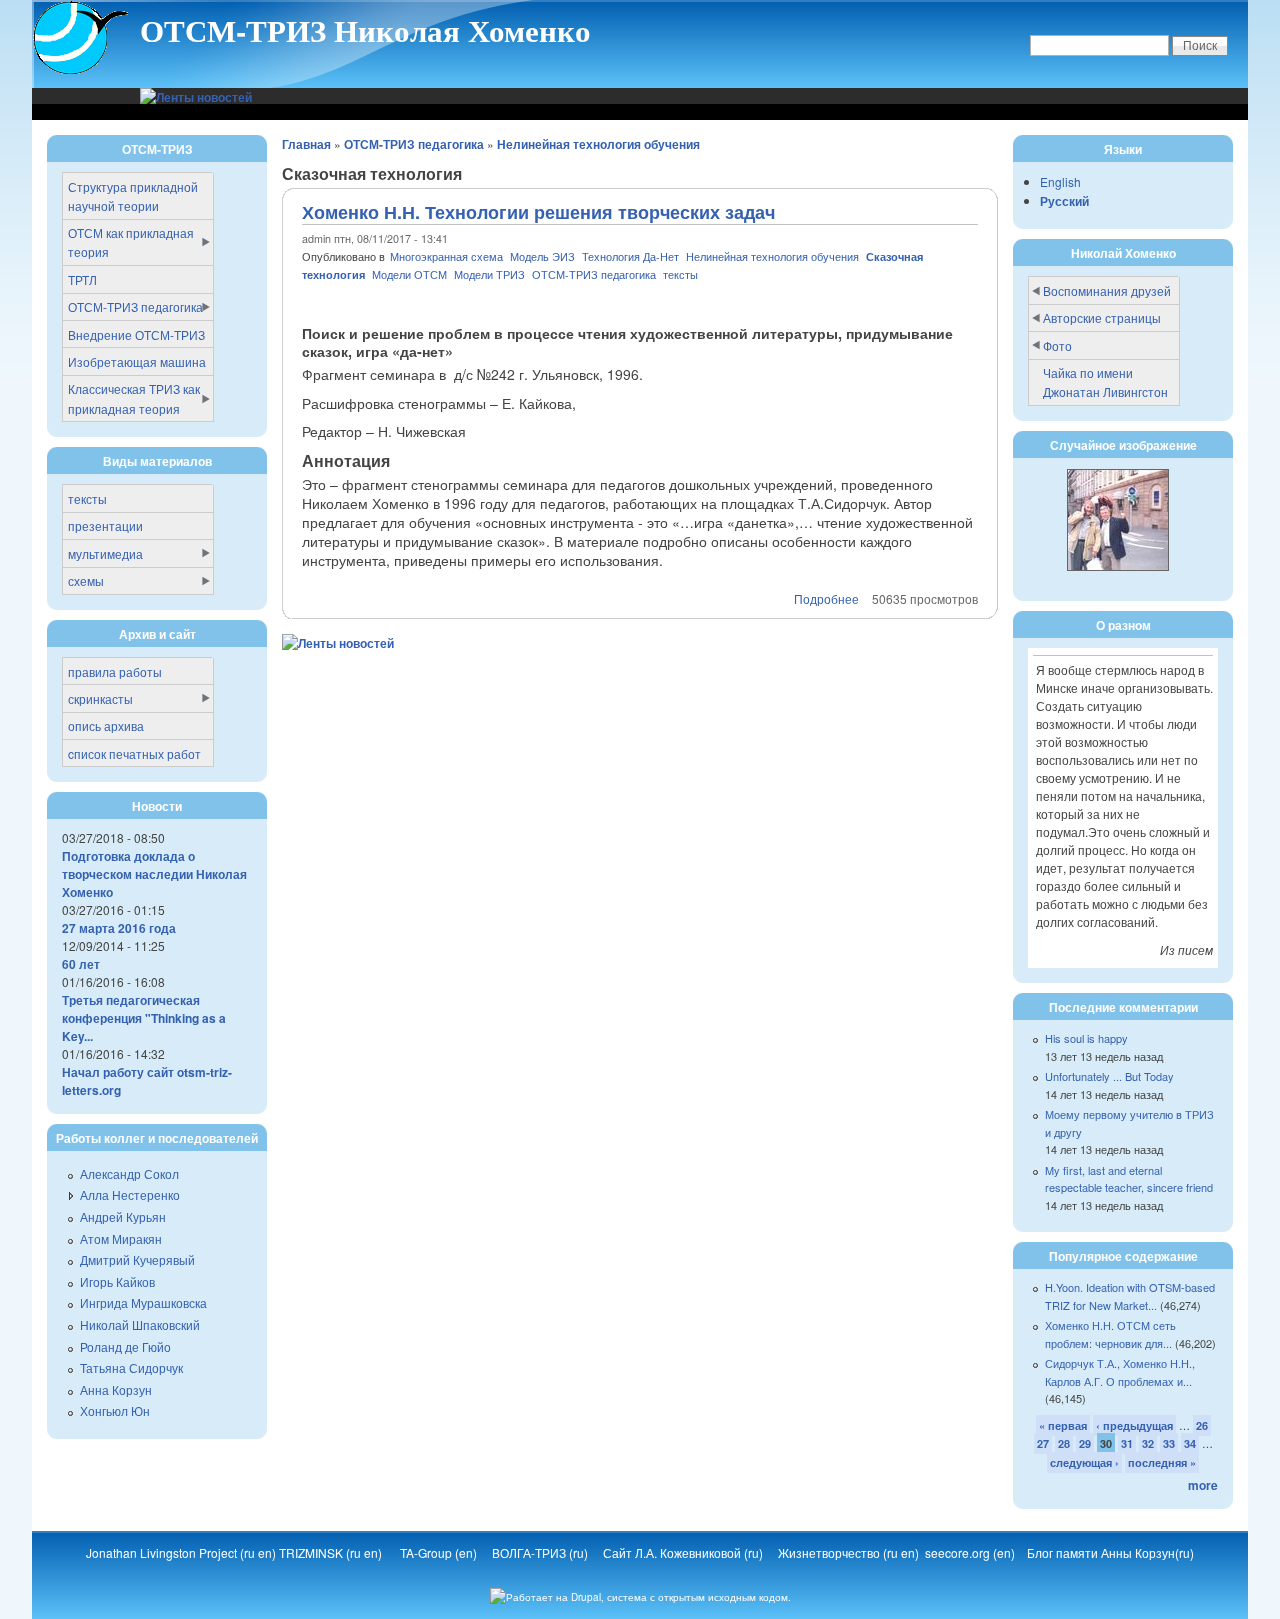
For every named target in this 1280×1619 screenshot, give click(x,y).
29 (1085, 1443)
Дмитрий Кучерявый (137, 1259)
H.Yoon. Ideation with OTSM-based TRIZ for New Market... (1130, 1296)
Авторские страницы (1102, 317)
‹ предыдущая (1134, 1425)
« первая (1063, 1425)
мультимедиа (105, 553)
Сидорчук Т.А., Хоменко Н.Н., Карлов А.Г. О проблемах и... (1120, 1372)
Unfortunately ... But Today (1109, 1076)
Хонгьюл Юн (115, 1410)
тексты (680, 274)
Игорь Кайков (117, 1281)
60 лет (81, 964)
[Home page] (81, 71)
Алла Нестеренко (130, 1194)
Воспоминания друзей (1107, 290)
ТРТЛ (82, 279)
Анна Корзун (116, 1389)
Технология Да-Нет (630, 256)
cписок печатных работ (134, 753)
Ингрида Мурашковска (143, 1302)
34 (1190, 1443)
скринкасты (100, 698)
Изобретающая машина (137, 361)
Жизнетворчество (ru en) (851, 1552)
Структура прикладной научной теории (133, 196)
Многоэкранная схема (448, 256)
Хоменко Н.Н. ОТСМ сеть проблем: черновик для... (1110, 1334)
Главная (306, 144)
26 (1202, 1425)
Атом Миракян (121, 1238)
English (1060, 181)
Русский (1064, 201)
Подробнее (826, 598)
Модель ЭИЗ (542, 256)
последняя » (1162, 1462)
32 (1148, 1443)
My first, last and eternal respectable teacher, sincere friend (1129, 1179)
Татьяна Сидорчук (131, 1367)
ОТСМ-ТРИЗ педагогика (414, 144)
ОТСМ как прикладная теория (131, 242)
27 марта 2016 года (119, 928)
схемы (86, 580)
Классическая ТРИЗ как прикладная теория (134, 398)
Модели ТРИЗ (491, 274)
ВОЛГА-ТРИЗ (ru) (541, 1552)
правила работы (115, 671)
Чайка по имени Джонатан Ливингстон (1105, 382)
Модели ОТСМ (409, 274)
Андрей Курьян (123, 1216)
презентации (105, 525)
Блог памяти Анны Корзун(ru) (1110, 1552)
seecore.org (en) (971, 1552)
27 (1043, 1443)
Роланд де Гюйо (125, 1346)
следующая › (1084, 1462)
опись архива (106, 725)
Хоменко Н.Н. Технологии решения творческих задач (538, 212)
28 (1064, 1443)
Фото (1057, 345)
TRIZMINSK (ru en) (330, 1552)
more (1203, 1485)
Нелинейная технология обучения (598, 144)
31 (1127, 1443)
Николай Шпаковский (140, 1324)
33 (1169, 1443)
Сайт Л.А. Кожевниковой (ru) (684, 1552)
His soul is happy (1086, 1038)
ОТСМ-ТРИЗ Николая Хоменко (365, 30)
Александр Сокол (129, 1173)
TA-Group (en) (438, 1552)
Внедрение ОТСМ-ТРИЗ (136, 334)
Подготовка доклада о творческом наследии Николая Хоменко (154, 874)
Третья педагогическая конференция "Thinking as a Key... (144, 1018)
